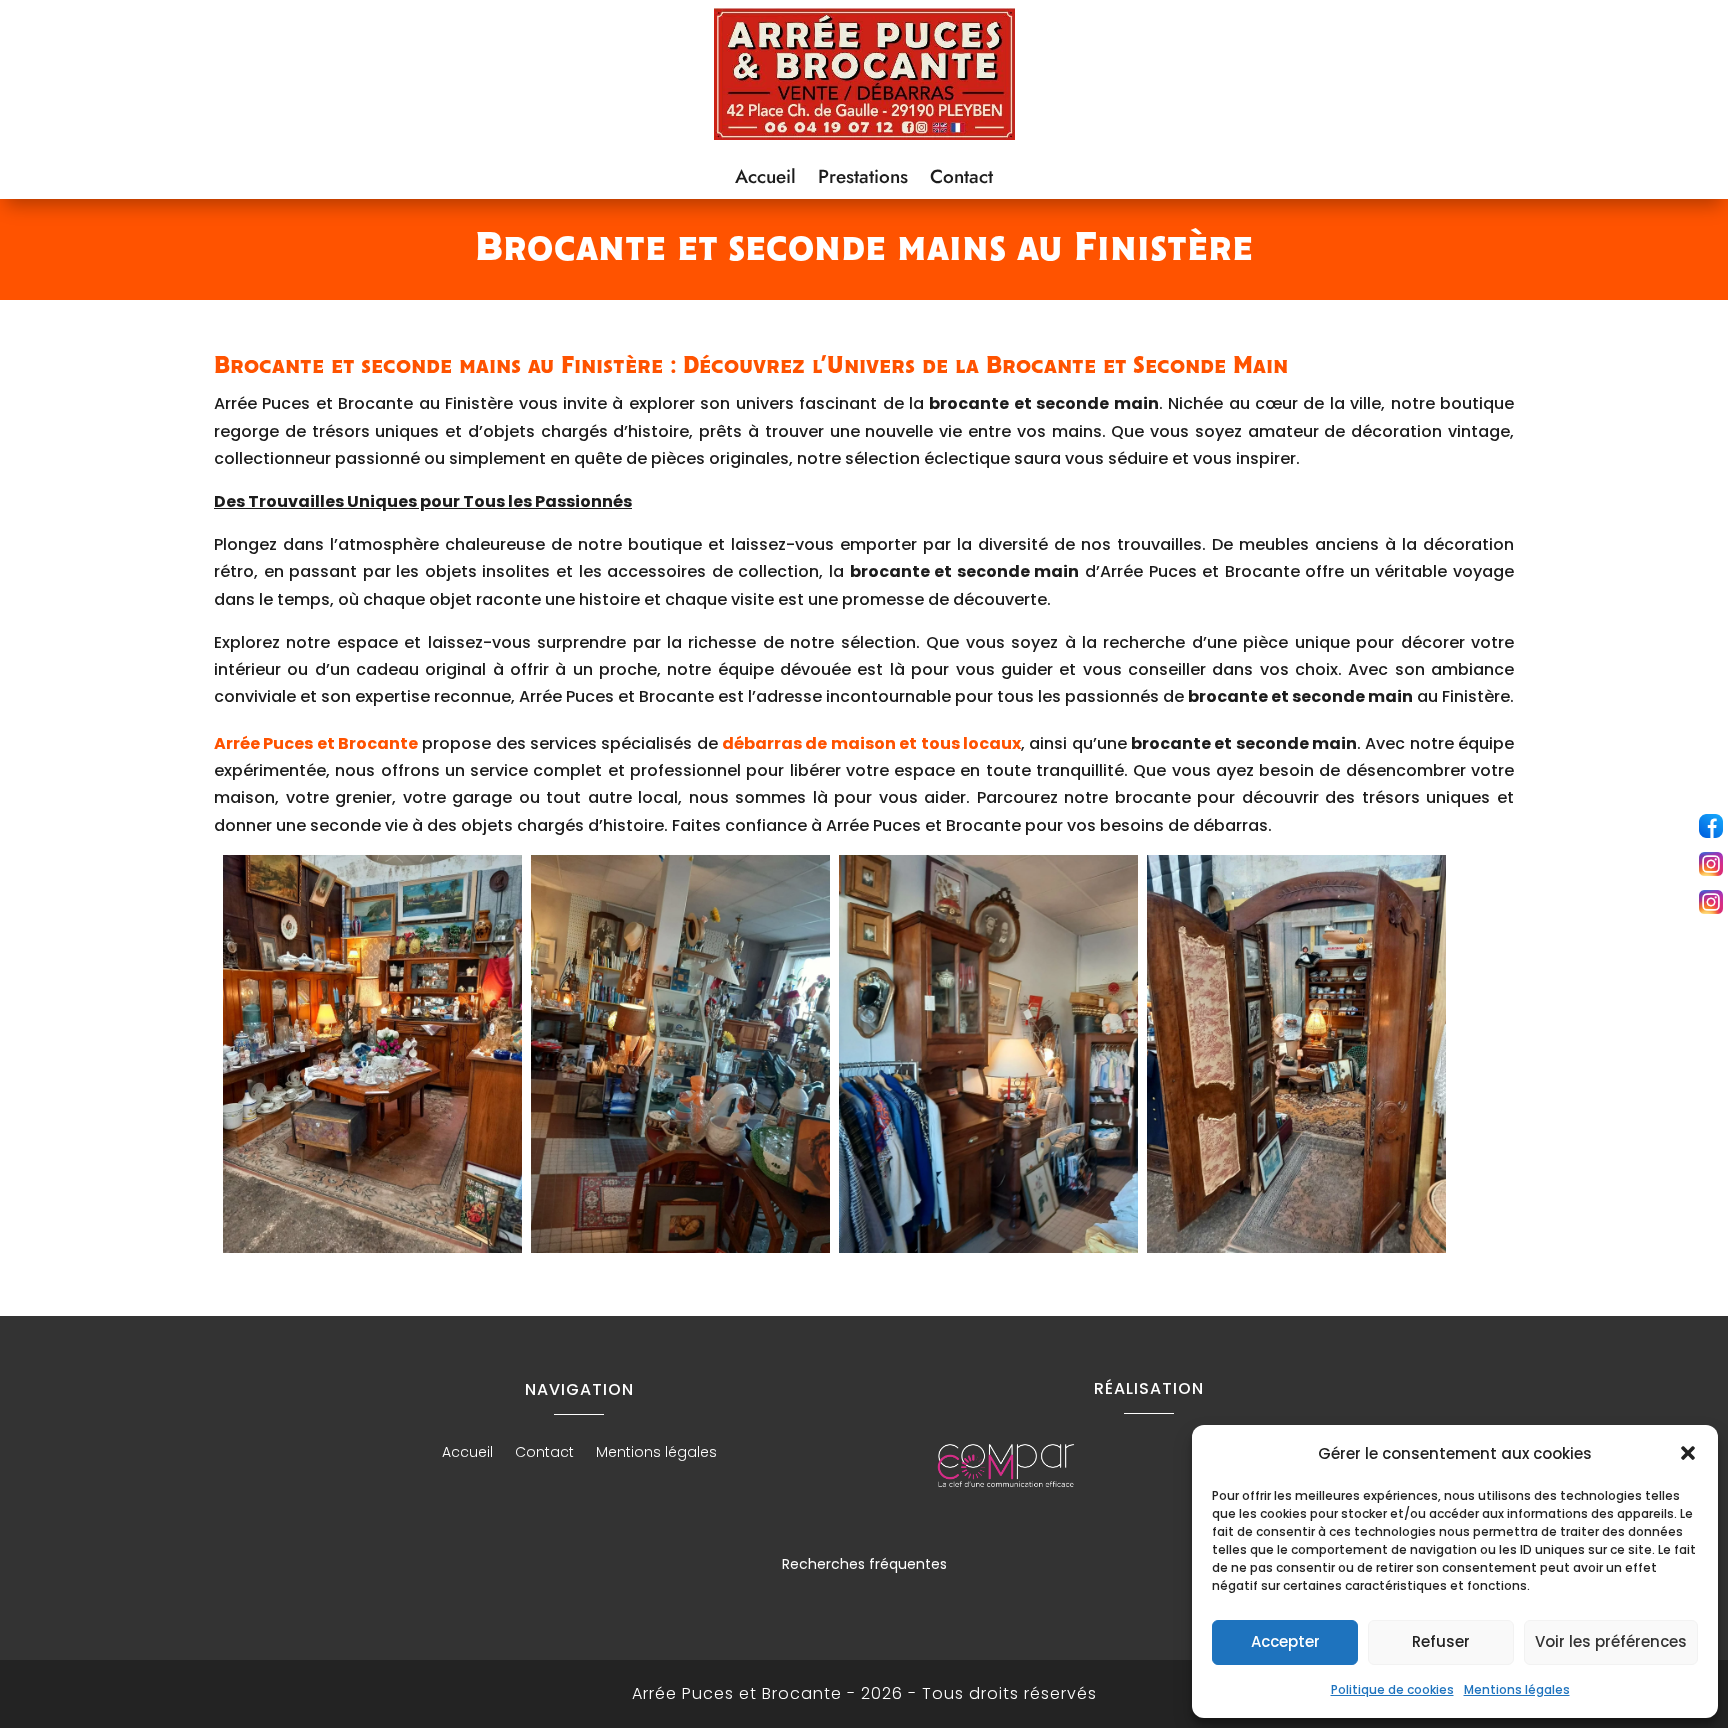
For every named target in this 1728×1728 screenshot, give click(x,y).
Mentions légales (1517, 1689)
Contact (961, 180)
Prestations (863, 180)
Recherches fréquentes (864, 1564)
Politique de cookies (1392, 1689)
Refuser (1441, 1641)
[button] (1688, 1453)
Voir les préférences (1611, 1641)
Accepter (1285, 1641)
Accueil (765, 180)
